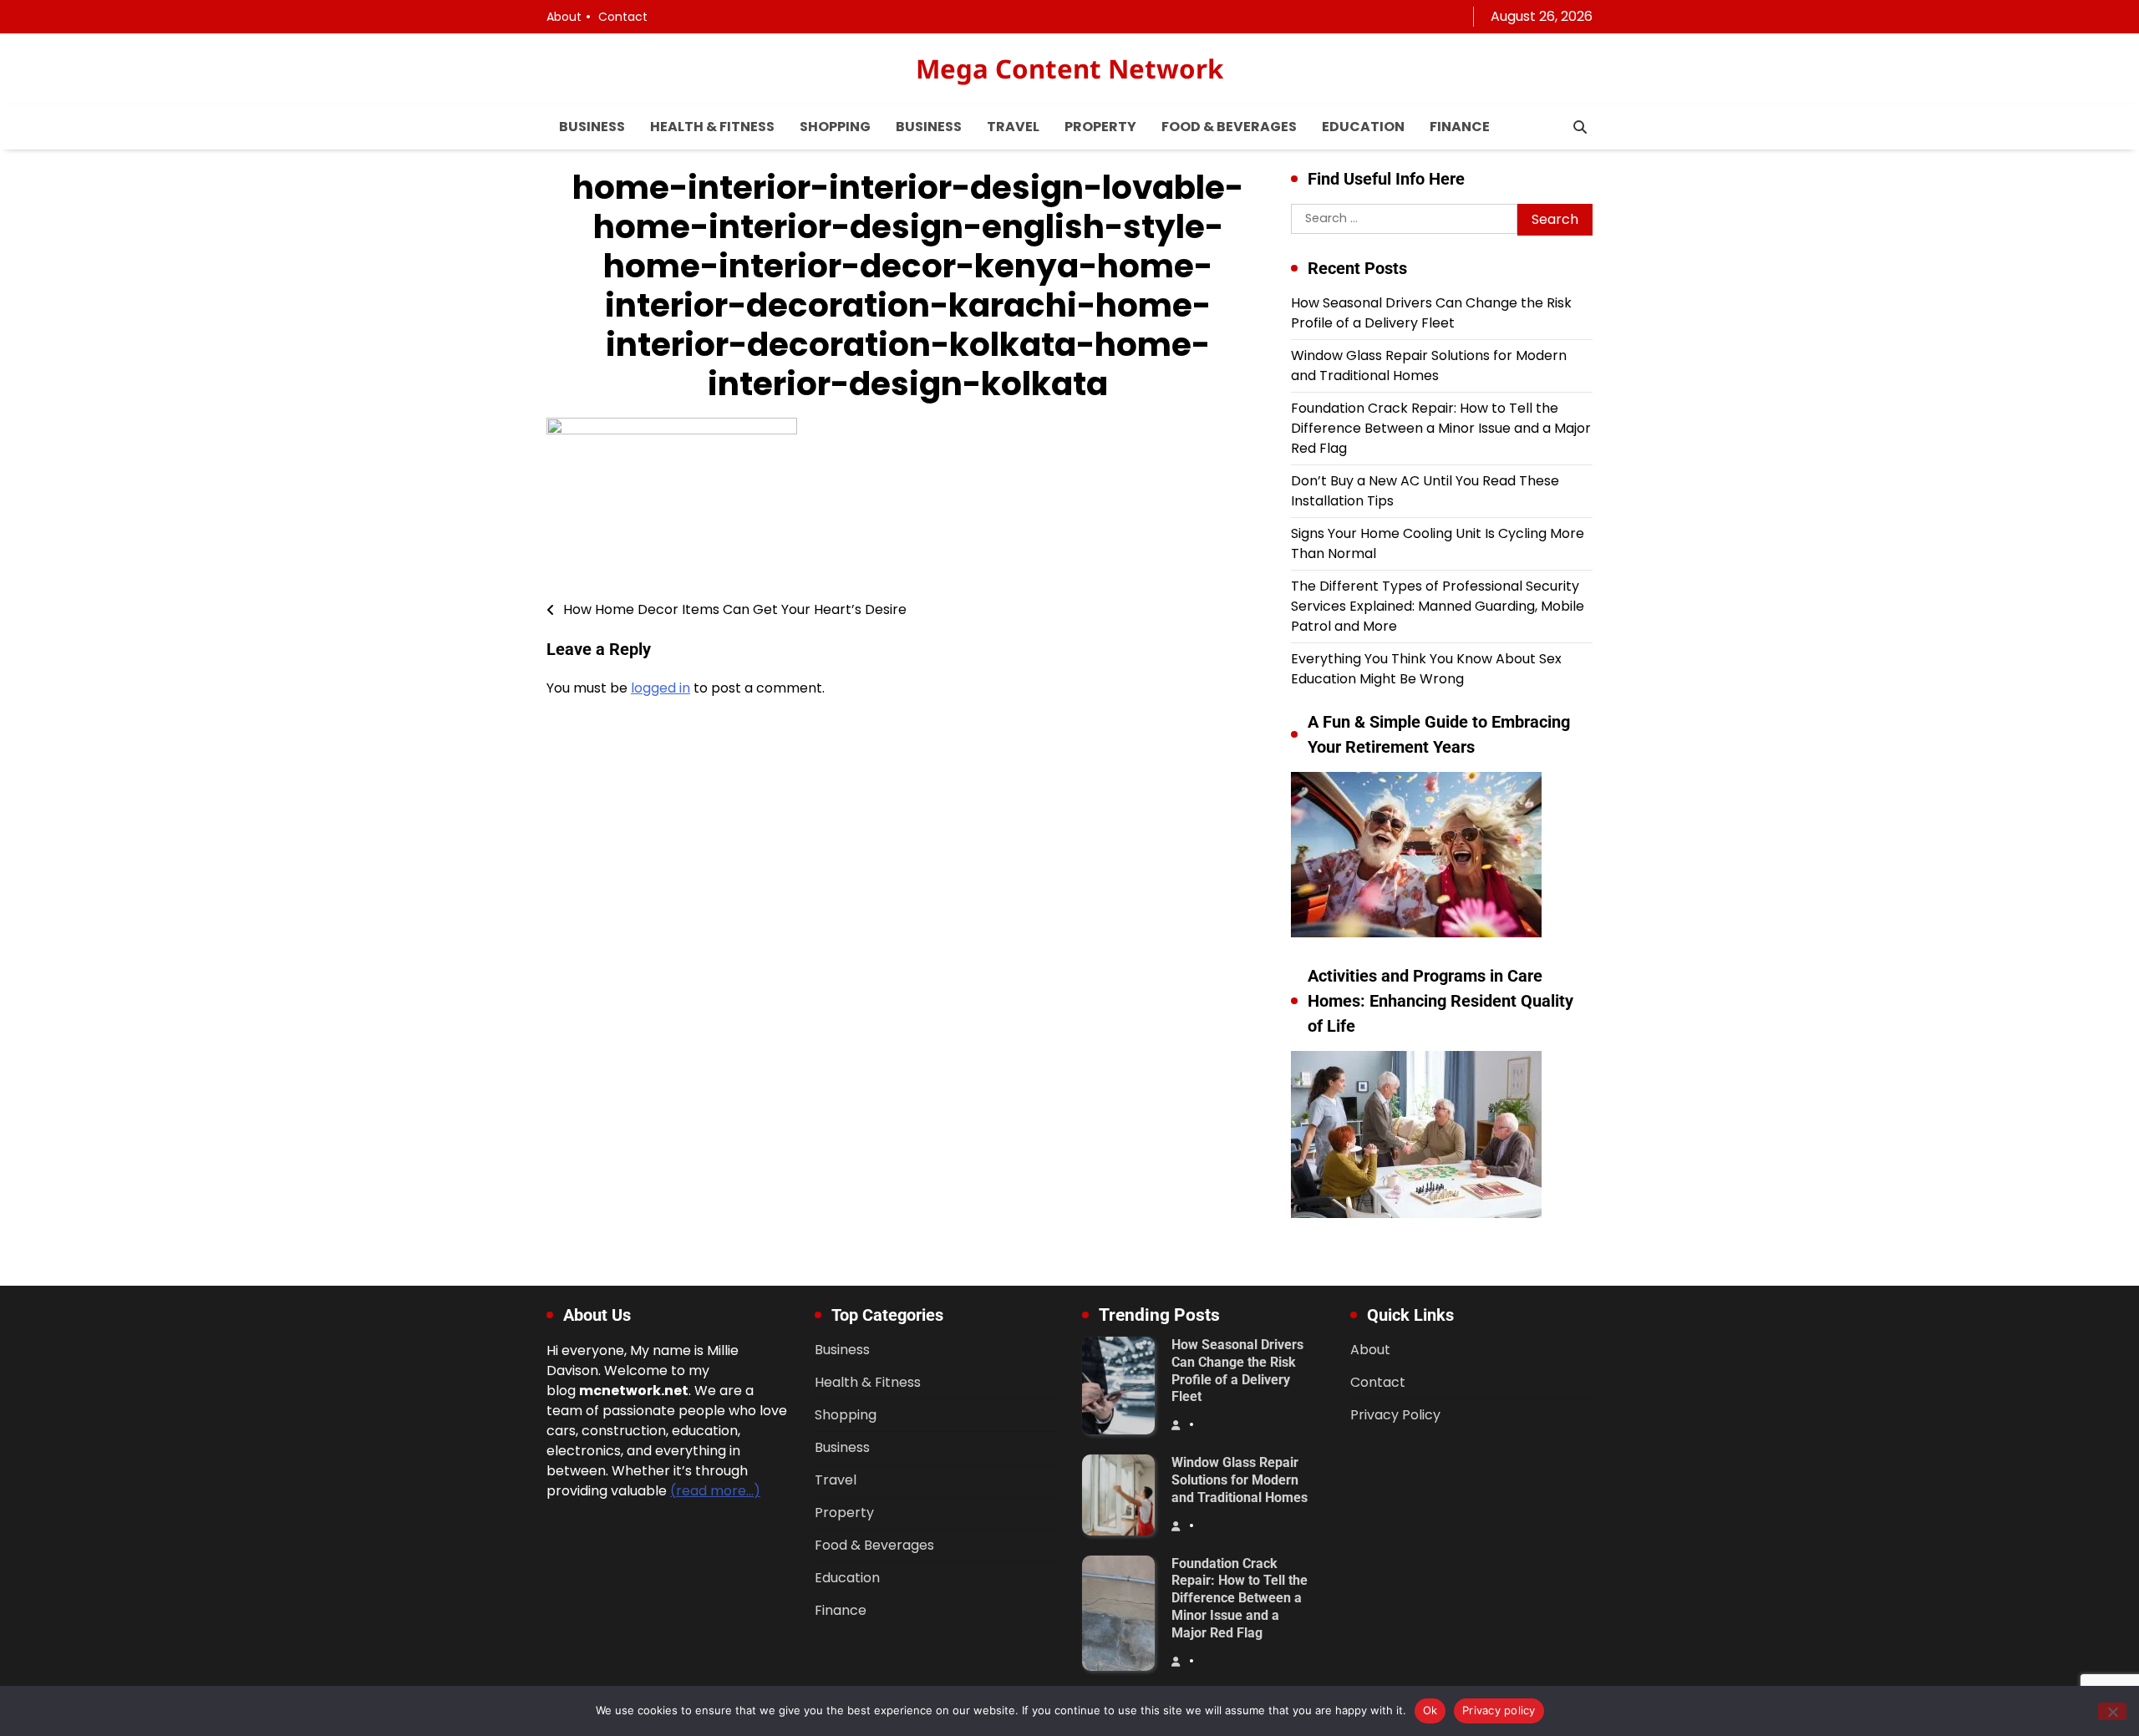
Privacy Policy (1395, 1415)
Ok (1430, 1710)
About (564, 17)
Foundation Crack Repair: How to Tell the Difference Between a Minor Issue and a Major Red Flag (1441, 428)
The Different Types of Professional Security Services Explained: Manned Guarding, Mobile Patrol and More (1438, 606)
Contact (623, 17)
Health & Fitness (712, 127)
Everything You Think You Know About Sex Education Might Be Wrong (1426, 669)
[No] (2112, 1711)
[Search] (1580, 127)
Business (592, 127)
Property (1100, 127)
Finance (1460, 127)
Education (1363, 127)
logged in (660, 688)
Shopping (835, 127)
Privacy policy (1499, 1710)
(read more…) (715, 1491)
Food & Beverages (1229, 127)
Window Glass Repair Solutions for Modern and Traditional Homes (1429, 365)
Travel (1013, 127)
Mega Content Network (1069, 69)
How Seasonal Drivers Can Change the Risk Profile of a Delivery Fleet (1431, 313)
